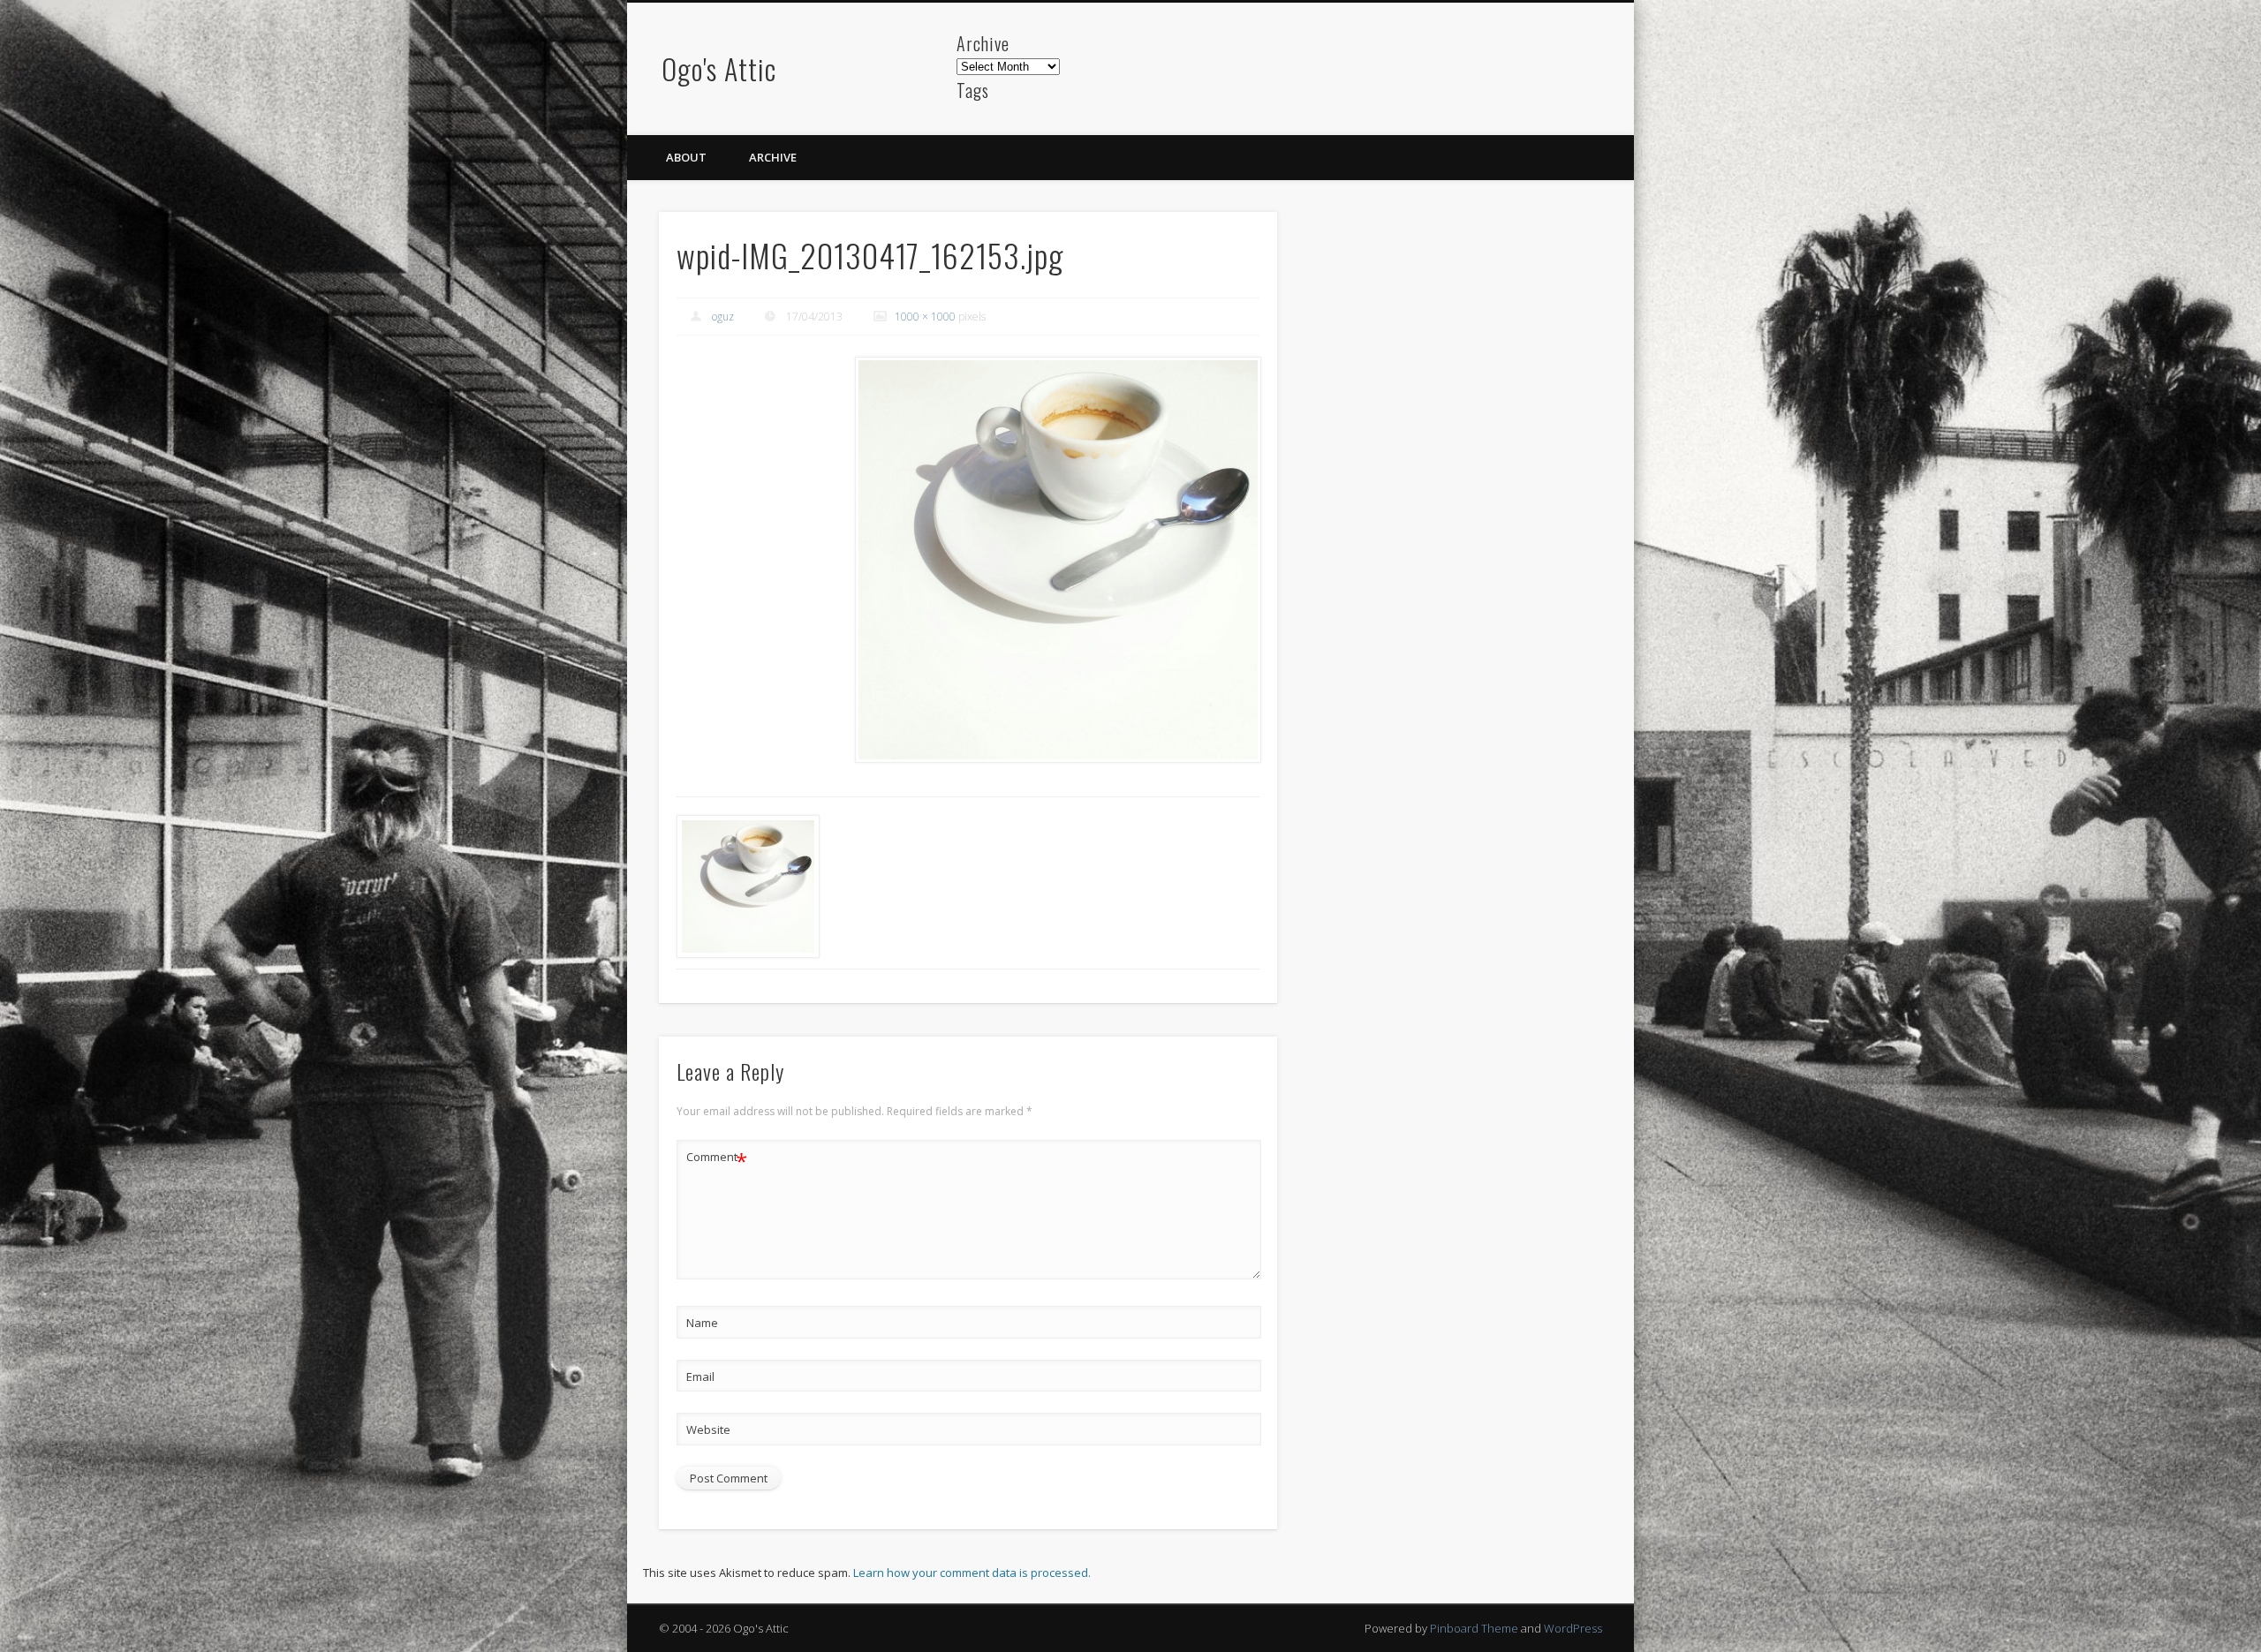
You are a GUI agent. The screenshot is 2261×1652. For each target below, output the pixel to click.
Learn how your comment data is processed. (972, 1573)
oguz (723, 317)
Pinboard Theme (1474, 1628)
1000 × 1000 (925, 317)
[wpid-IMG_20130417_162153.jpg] (1057, 560)
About (686, 157)
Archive (773, 157)
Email (700, 1377)
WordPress (1573, 1628)
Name (702, 1323)
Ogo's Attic (719, 68)
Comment (717, 1159)
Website (708, 1429)
